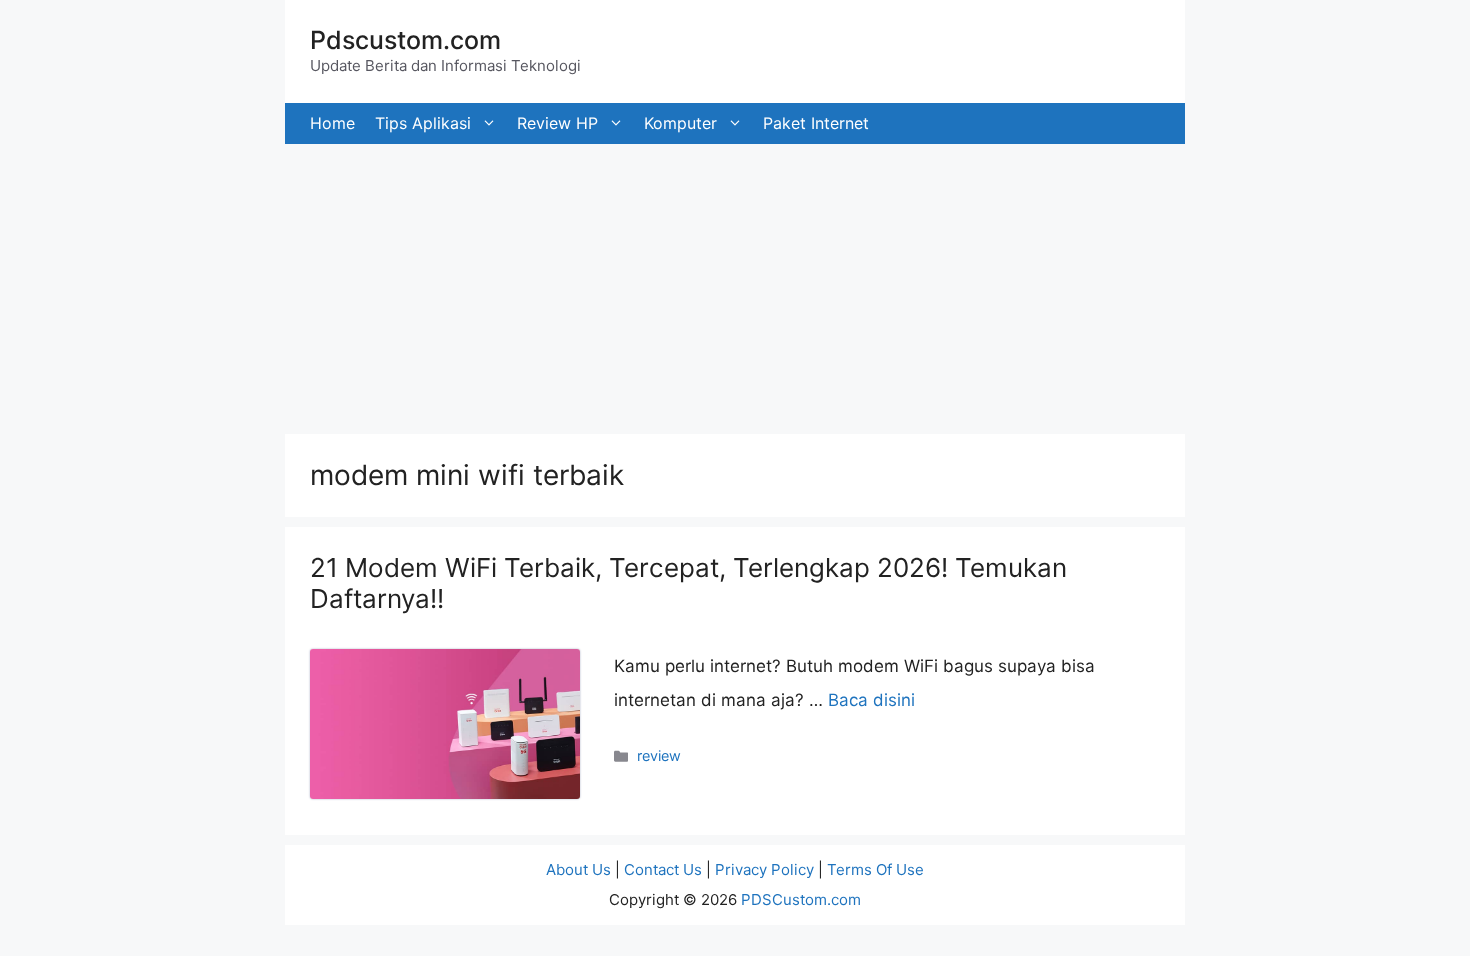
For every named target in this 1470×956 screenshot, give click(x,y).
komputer (680, 123)
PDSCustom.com (801, 899)
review (659, 755)
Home (332, 123)
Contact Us (663, 869)
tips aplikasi (423, 123)
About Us (578, 869)
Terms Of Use (875, 869)
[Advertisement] (600, 284)
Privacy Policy (764, 869)
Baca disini (871, 700)
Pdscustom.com (405, 40)
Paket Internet (816, 123)
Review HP (557, 123)
